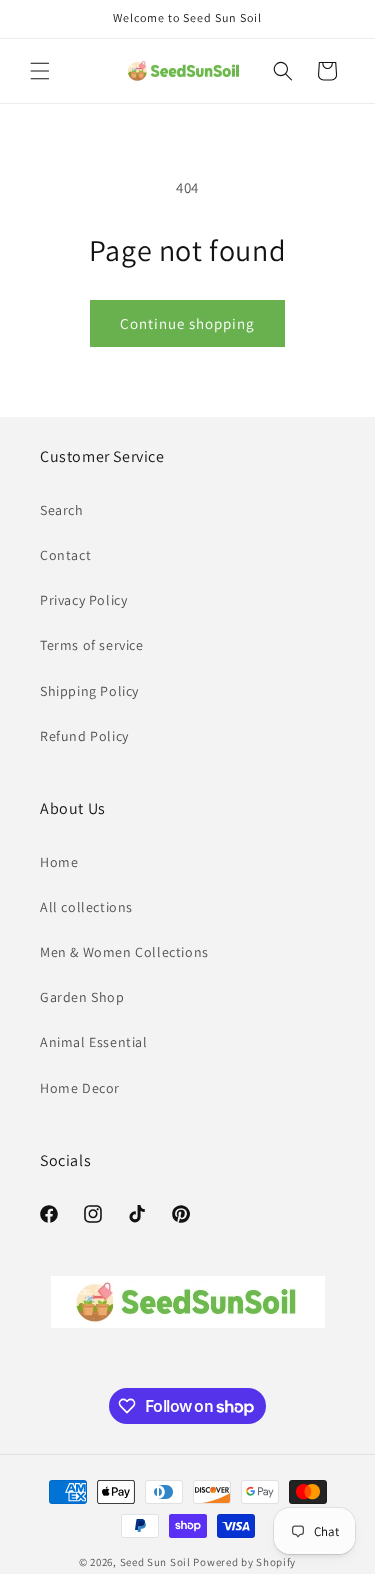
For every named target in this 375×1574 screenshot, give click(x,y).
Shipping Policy (89, 691)
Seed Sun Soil (155, 1562)
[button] (40, 71)
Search (62, 510)
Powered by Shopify (244, 1562)
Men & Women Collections (124, 952)
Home (59, 862)
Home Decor (80, 1088)
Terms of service (92, 645)
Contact (65, 555)
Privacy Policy (83, 600)
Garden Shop (82, 997)
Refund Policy (84, 736)
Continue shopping (187, 323)
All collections (86, 907)
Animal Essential (94, 1042)
